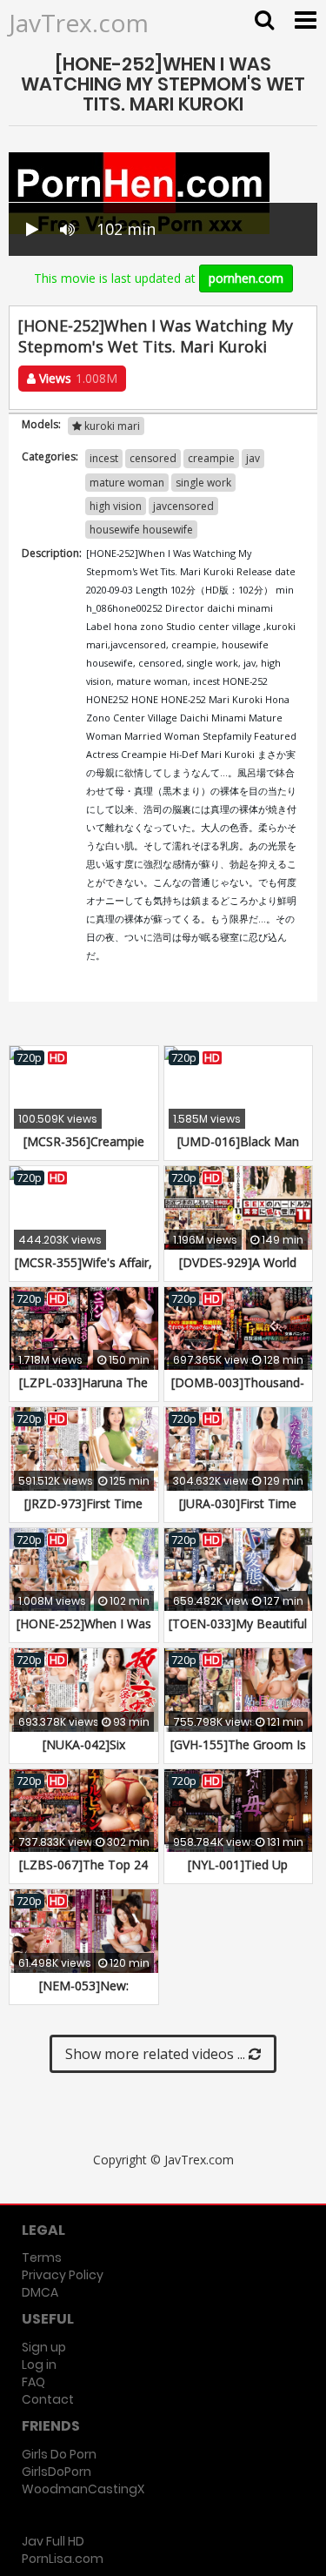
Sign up (44, 2347)
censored (153, 458)
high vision (116, 506)
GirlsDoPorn (57, 2472)
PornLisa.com (63, 2559)
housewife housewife (141, 530)
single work (203, 483)
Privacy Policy (63, 2275)
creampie (211, 458)
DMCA (40, 2292)
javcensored (183, 506)
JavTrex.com (79, 23)
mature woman (127, 483)
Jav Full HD (53, 2541)
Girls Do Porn (59, 2454)
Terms (42, 2257)
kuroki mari (111, 426)
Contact (48, 2399)
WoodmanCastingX (83, 2489)
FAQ (33, 2382)
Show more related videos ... (157, 2054)
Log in (39, 2365)
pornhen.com (246, 278)
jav (253, 458)
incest (104, 458)
